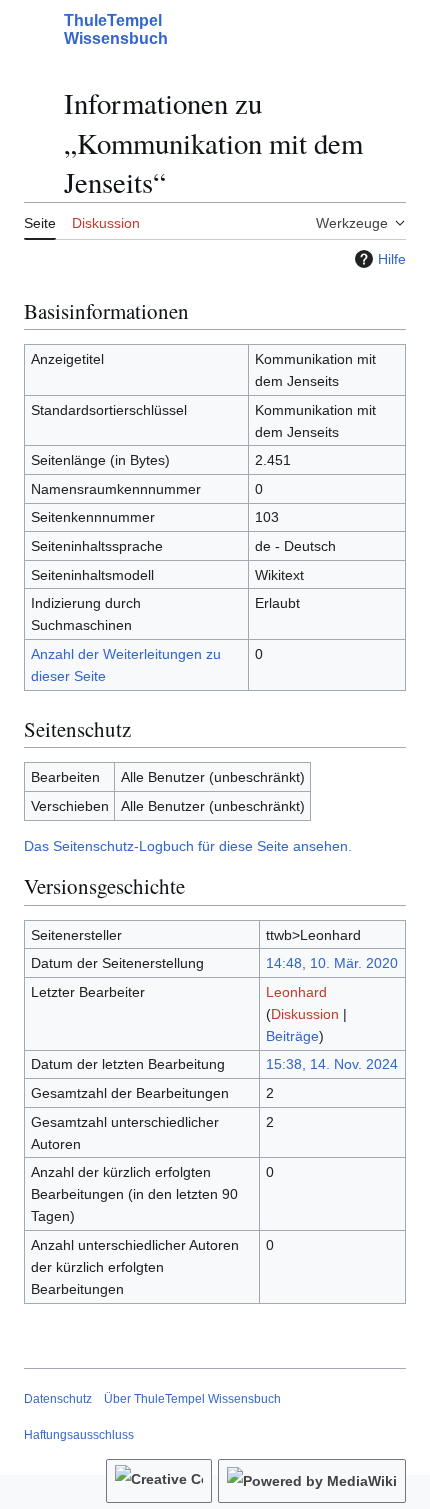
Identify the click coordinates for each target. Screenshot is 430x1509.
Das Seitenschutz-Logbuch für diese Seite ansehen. (188, 846)
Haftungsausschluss (79, 1435)
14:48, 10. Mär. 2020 (332, 963)
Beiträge (292, 1036)
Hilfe (392, 259)
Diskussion (305, 1014)
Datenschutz (58, 1399)
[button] (34, 30)
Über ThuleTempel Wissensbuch (192, 1399)
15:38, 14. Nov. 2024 (332, 1064)
